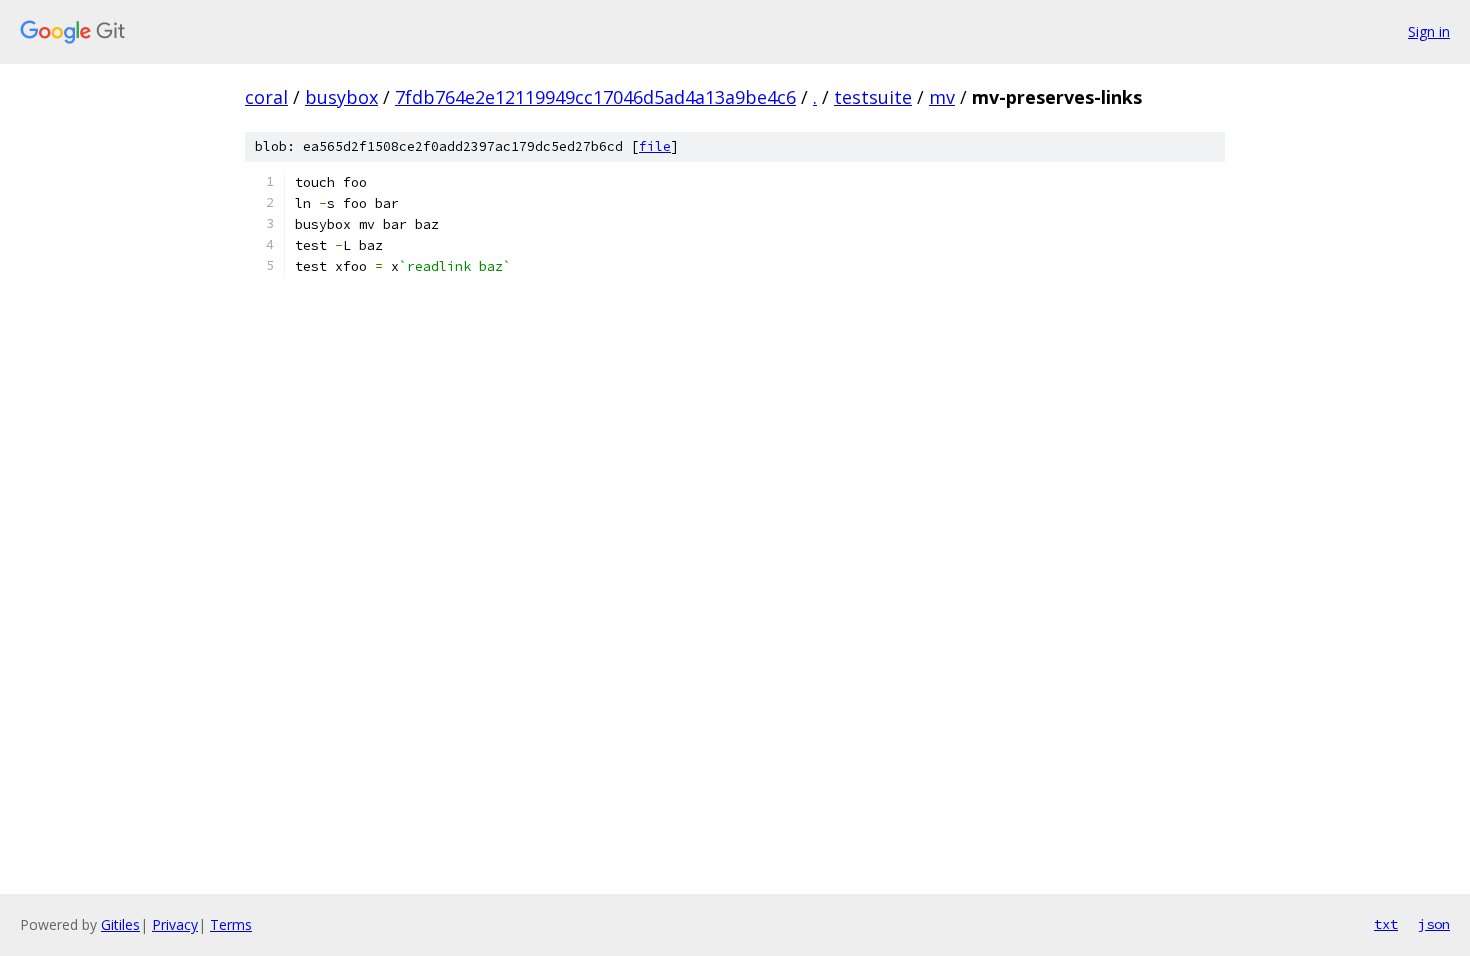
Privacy (175, 924)
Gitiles (120, 924)
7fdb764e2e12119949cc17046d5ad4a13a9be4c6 (595, 97)
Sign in (1429, 31)
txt (1386, 924)
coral (266, 97)
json (1434, 924)
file (655, 146)
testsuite (873, 97)
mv (942, 97)
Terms (231, 924)
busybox (341, 97)
